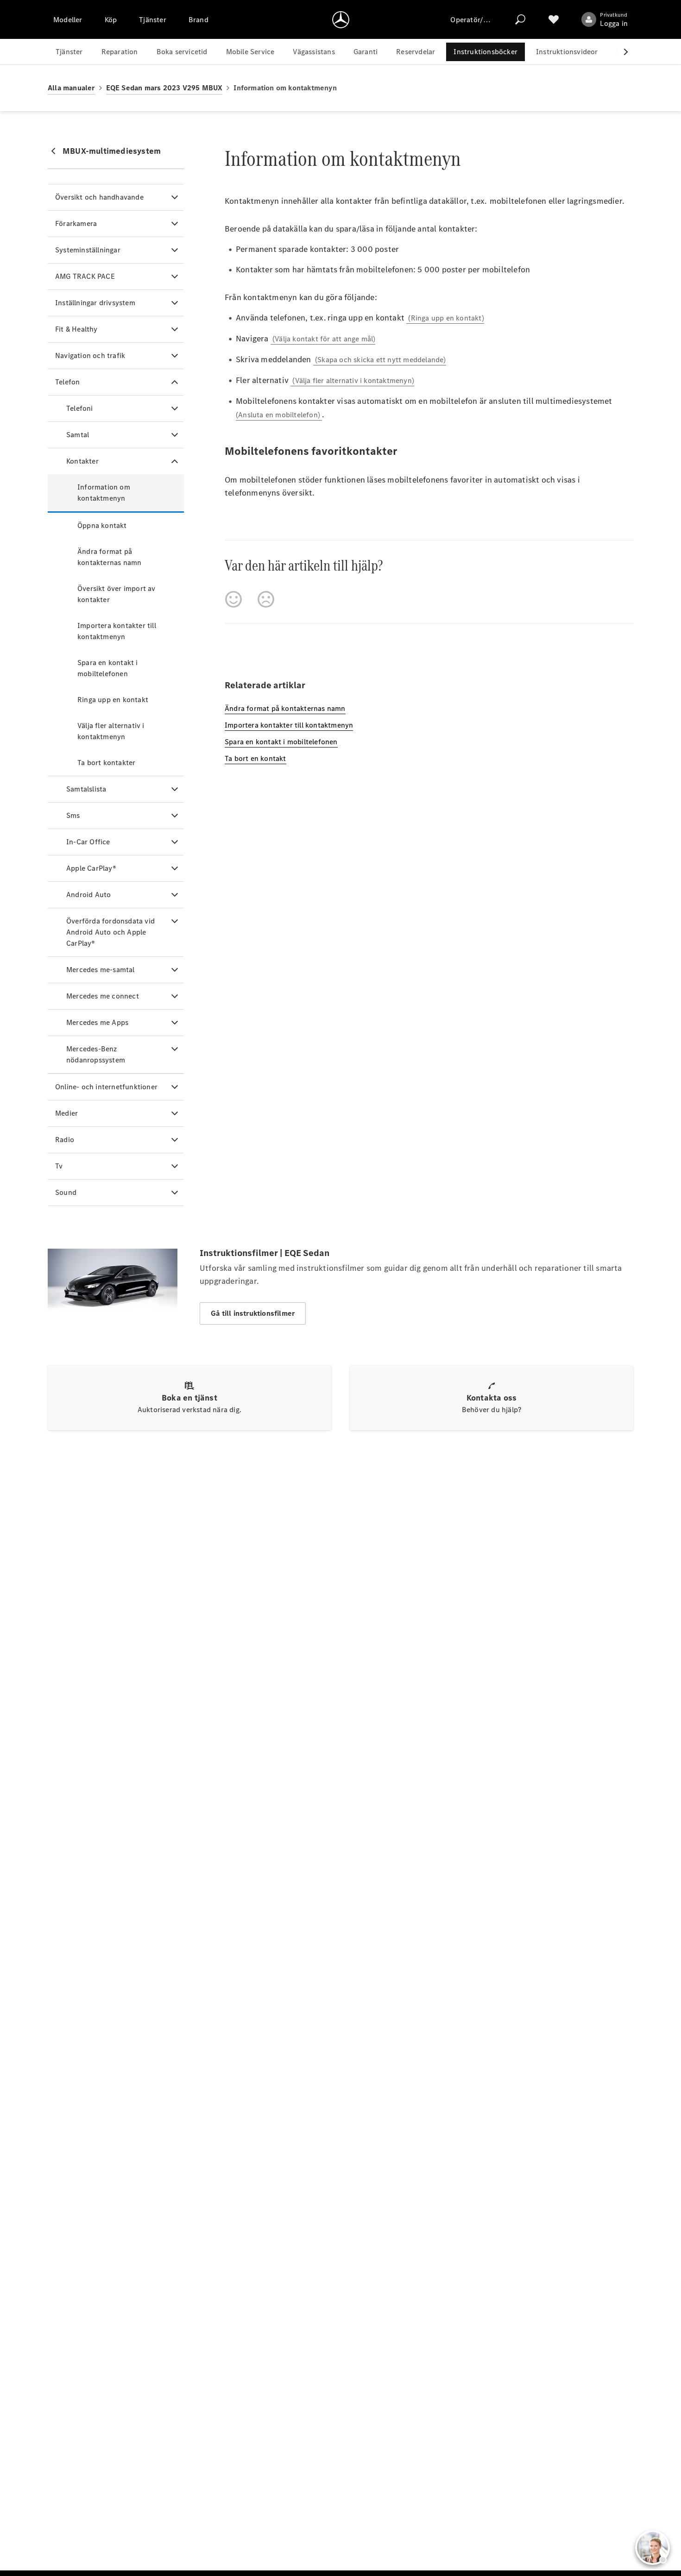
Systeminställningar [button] (88, 250)
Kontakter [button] (82, 461)
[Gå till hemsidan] (341, 19)
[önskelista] (554, 19)
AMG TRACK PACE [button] (85, 276)
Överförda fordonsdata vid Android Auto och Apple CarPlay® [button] (110, 932)
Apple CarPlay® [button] (91, 868)
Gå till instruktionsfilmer (253, 1313)
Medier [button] (66, 1113)
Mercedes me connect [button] (103, 996)
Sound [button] (66, 1192)
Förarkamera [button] (76, 223)
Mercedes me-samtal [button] (101, 970)
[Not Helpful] (266, 599)
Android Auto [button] (88, 895)
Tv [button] (59, 1166)
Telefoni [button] (80, 408)
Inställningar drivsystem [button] (95, 303)
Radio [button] (65, 1140)
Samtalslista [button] (86, 789)
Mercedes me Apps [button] (97, 1022)
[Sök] (520, 19)
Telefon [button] (67, 382)
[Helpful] (233, 599)
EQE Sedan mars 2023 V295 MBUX (164, 88)
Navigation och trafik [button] (90, 355)
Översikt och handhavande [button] (99, 197)
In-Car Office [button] (88, 842)
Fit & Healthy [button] (76, 329)
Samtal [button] (78, 435)
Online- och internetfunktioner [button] (106, 1087)
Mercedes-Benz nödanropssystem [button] (96, 1054)
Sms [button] (73, 815)
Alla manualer (71, 88)
